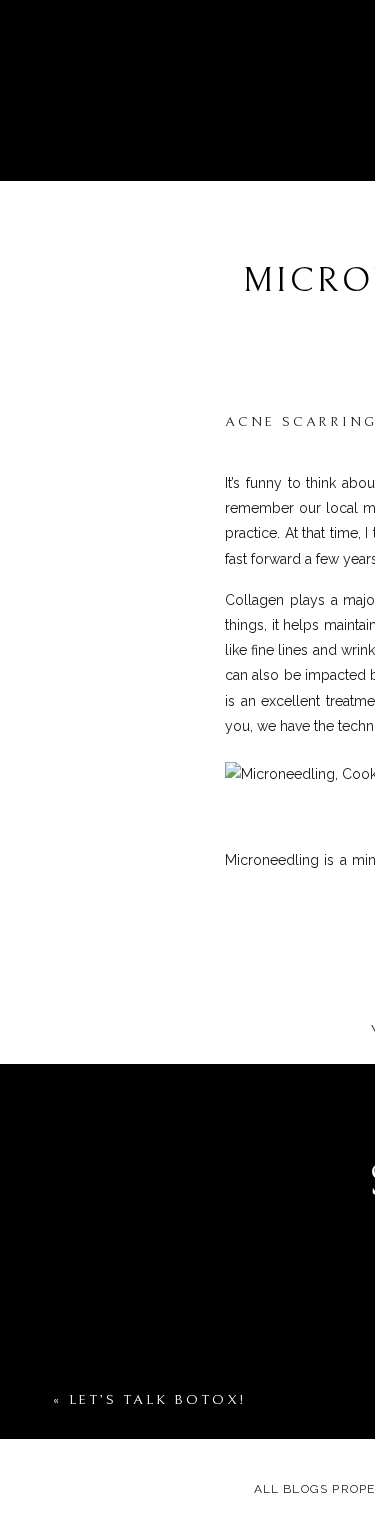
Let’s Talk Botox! (158, 1400)
